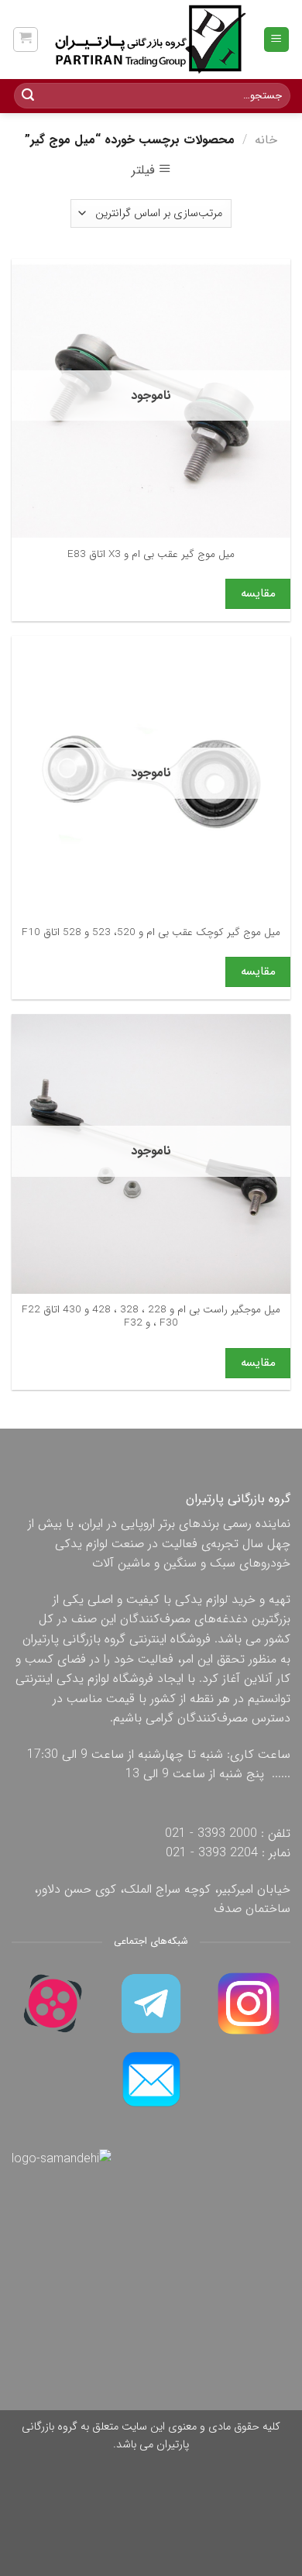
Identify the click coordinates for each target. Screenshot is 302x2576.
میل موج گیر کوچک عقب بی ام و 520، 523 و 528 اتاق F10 (151, 933)
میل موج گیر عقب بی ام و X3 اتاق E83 (151, 555)
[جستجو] (28, 96)
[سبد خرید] (26, 40)
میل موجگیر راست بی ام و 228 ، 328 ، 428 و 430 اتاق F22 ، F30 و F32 (151, 1317)
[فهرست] (277, 40)
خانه (266, 140)
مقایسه (258, 593)
